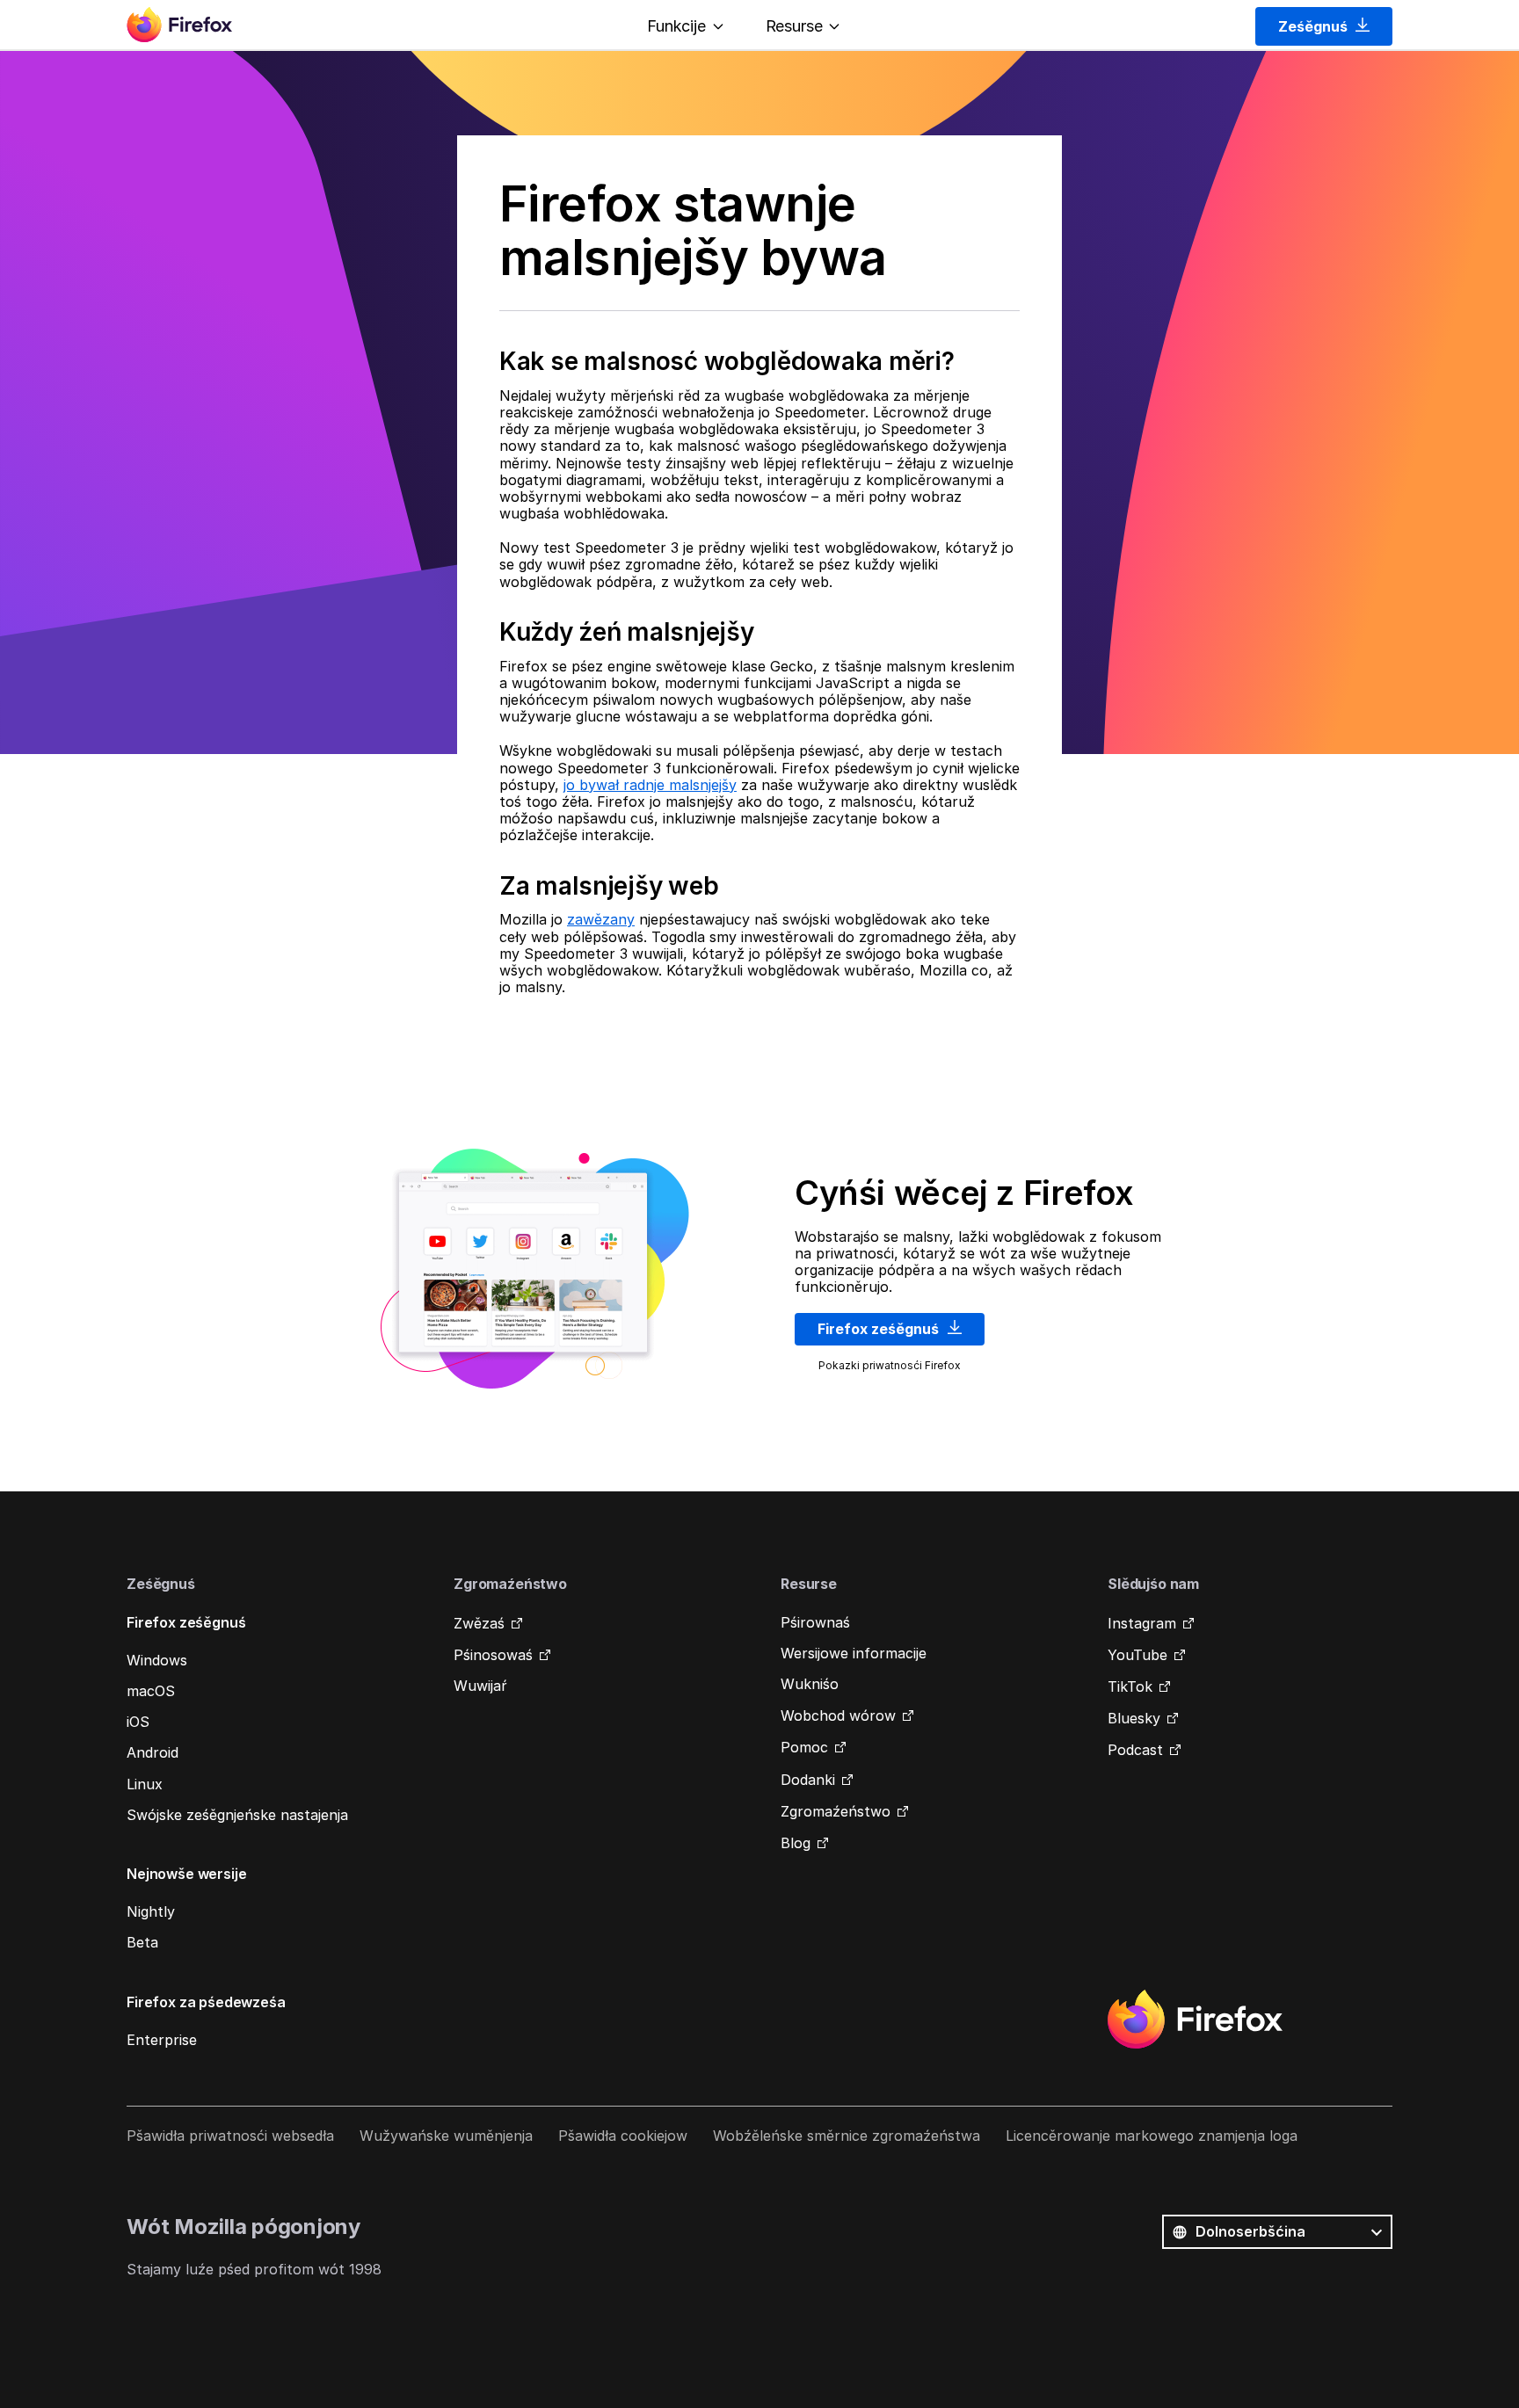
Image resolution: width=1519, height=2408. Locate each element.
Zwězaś (479, 1623)
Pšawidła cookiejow (623, 2136)
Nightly (151, 1911)
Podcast (1135, 1750)
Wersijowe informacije (854, 1653)
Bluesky (1134, 1718)
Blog (796, 1843)
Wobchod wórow (838, 1715)
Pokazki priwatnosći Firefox (890, 1365)
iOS (138, 1722)
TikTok (1130, 1686)
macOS (151, 1691)
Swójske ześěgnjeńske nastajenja (237, 1815)
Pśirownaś (815, 1622)
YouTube (1137, 1655)
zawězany (601, 919)
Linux (145, 1784)
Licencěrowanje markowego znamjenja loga (1152, 2136)
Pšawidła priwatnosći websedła (230, 2136)
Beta (142, 1942)
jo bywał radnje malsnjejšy (650, 785)
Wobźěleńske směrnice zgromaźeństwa (847, 2136)
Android (153, 1752)
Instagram (1142, 1623)
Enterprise (162, 2040)
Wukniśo (810, 1684)
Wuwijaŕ (480, 1686)
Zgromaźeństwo (836, 1811)
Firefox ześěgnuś (880, 1329)
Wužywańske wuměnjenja (446, 2136)
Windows (157, 1660)
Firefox (1195, 2020)
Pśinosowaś (493, 1655)
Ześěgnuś (1315, 26)
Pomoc (804, 1747)
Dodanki (808, 1780)
